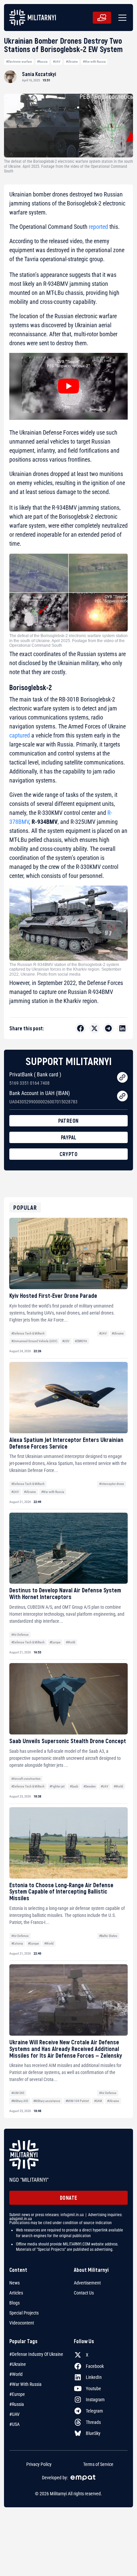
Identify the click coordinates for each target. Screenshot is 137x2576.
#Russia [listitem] (17, 2404)
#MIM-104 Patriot (77, 2101)
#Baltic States (108, 1936)
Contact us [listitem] (84, 2293)
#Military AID (20, 2101)
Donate (69, 2198)
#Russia (42, 62)
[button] (121, 18)
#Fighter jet (57, 1786)
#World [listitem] (16, 2374)
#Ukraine (72, 62)
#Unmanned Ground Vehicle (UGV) (34, 1341)
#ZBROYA (81, 1341)
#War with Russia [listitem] (25, 2384)
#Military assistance (47, 2101)
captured (20, 735)
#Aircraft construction (26, 1779)
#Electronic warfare (19, 62)
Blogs (14, 2303)
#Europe (55, 1642)
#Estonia (17, 1943)
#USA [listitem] (14, 2424)
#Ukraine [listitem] (18, 2364)
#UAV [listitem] (14, 2414)
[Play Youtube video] (68, 386)
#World (70, 1642)
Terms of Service (98, 2464)
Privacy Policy (39, 2464)
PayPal (69, 1137)
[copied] (122, 1077)
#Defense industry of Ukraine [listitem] (36, 2354)
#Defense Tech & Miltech (28, 1333)
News (14, 2283)
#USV (66, 1341)
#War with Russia (94, 62)
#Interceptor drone (112, 1484)
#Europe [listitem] (17, 2394)
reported (98, 227)
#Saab (74, 1786)
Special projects (24, 2313)
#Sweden (90, 1786)
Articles (16, 2293)
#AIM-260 (18, 2093)
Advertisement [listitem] (87, 2283)
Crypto (68, 1154)
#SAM (98, 2101)
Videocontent (22, 2323)
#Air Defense (20, 1635)
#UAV (57, 62)
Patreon (68, 1121)
